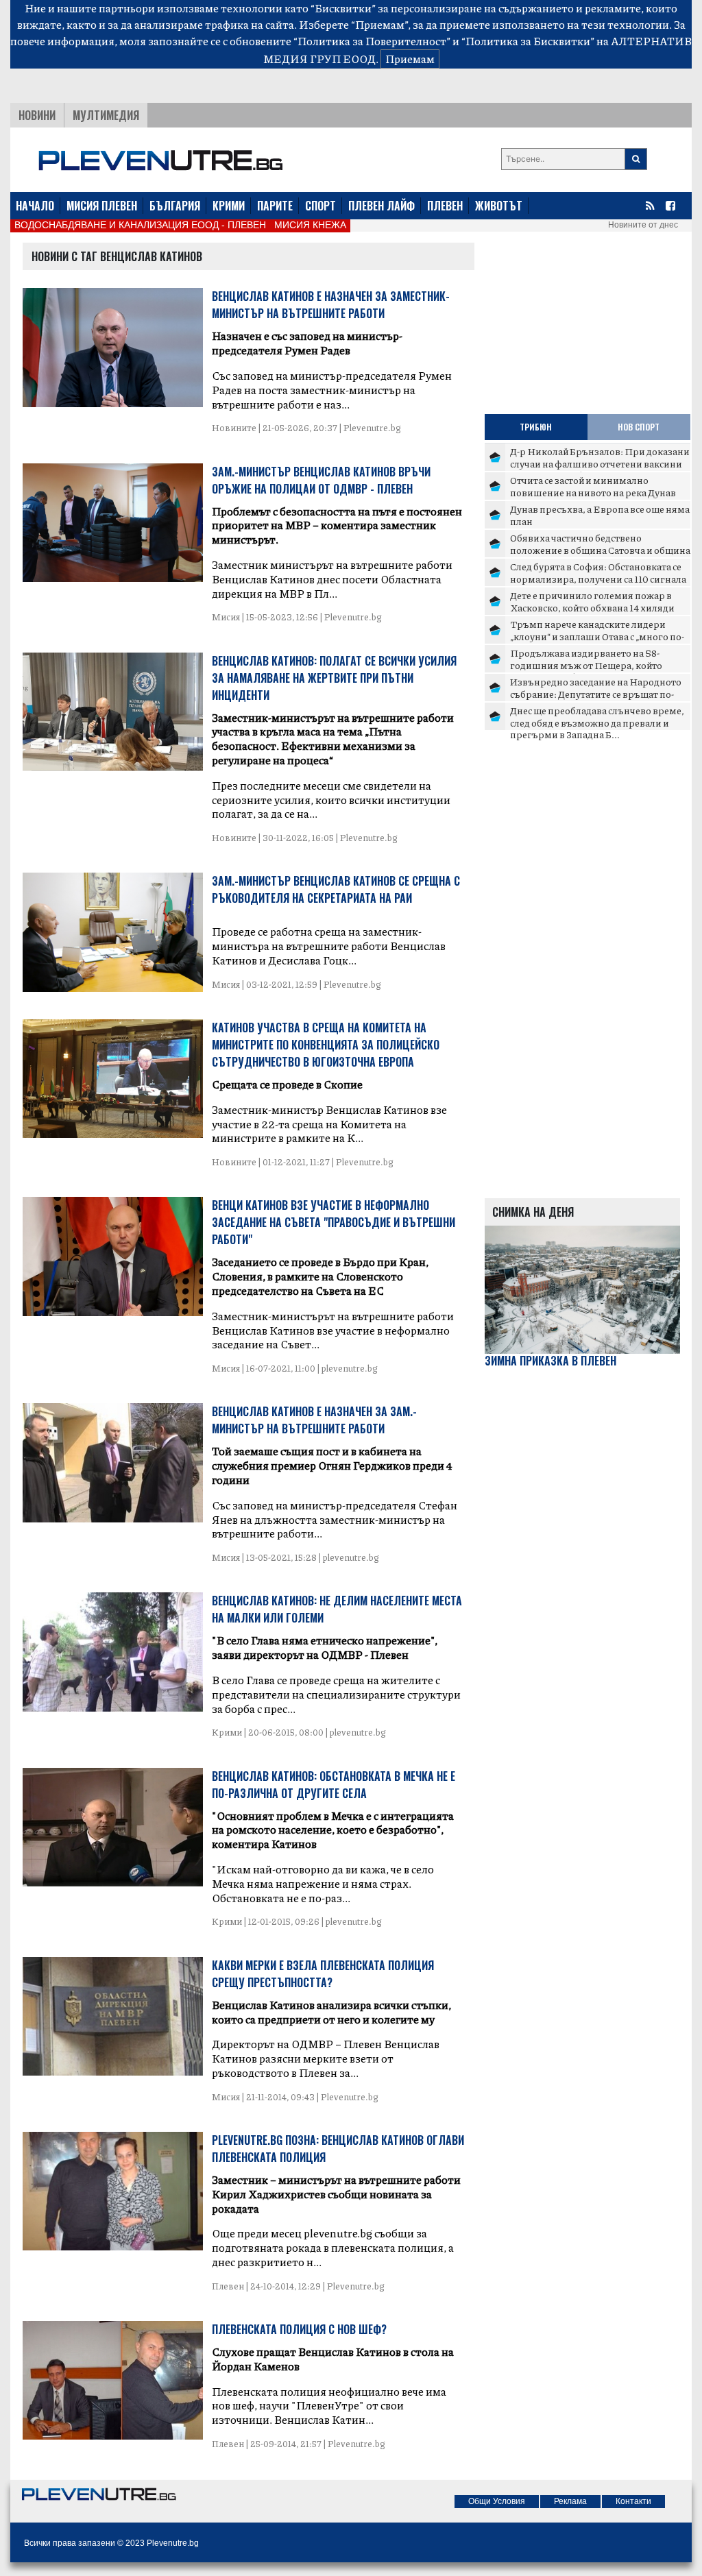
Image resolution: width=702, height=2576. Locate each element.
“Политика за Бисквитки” (528, 41)
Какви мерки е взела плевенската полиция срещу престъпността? (323, 1974)
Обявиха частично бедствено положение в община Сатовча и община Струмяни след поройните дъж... (600, 549)
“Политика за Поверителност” (372, 41)
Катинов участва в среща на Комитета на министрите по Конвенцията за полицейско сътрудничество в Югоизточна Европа (326, 1045)
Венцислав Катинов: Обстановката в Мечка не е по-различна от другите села (334, 1785)
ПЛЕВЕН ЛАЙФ (382, 206)
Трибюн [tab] (536, 427)
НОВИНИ (37, 115)
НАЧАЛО (35, 206)
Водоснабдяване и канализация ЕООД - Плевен (140, 225)
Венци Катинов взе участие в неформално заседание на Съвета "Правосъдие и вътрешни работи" (334, 1222)
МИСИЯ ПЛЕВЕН (102, 206)
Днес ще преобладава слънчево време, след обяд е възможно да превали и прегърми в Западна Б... (597, 722)
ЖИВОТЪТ (499, 206)
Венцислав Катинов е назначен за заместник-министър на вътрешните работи (331, 305)
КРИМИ (229, 206)
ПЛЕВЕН (445, 206)
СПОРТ (320, 206)
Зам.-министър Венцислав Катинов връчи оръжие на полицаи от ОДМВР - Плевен (321, 480)
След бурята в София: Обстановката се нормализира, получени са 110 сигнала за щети (598, 578)
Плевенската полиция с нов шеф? (299, 2329)
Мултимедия (106, 115)
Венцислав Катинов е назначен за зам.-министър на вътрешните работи (314, 1420)
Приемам (410, 59)
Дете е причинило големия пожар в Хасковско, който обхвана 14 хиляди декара (592, 607)
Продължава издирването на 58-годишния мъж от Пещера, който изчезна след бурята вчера (586, 665)
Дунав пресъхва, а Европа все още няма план (600, 515)
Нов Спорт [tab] (639, 427)
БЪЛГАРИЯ (175, 206)
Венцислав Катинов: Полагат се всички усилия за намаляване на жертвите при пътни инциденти (334, 678)
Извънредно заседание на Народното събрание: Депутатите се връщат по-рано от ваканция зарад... (596, 693)
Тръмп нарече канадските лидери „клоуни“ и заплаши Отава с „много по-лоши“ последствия (597, 636)
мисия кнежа (310, 225)
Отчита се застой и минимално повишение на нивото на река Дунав (593, 486)
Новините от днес (643, 225)
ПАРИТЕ (275, 206)
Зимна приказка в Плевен (550, 1361)
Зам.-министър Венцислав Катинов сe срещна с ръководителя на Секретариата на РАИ (336, 889)
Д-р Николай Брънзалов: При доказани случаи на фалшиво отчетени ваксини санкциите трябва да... (600, 463)
